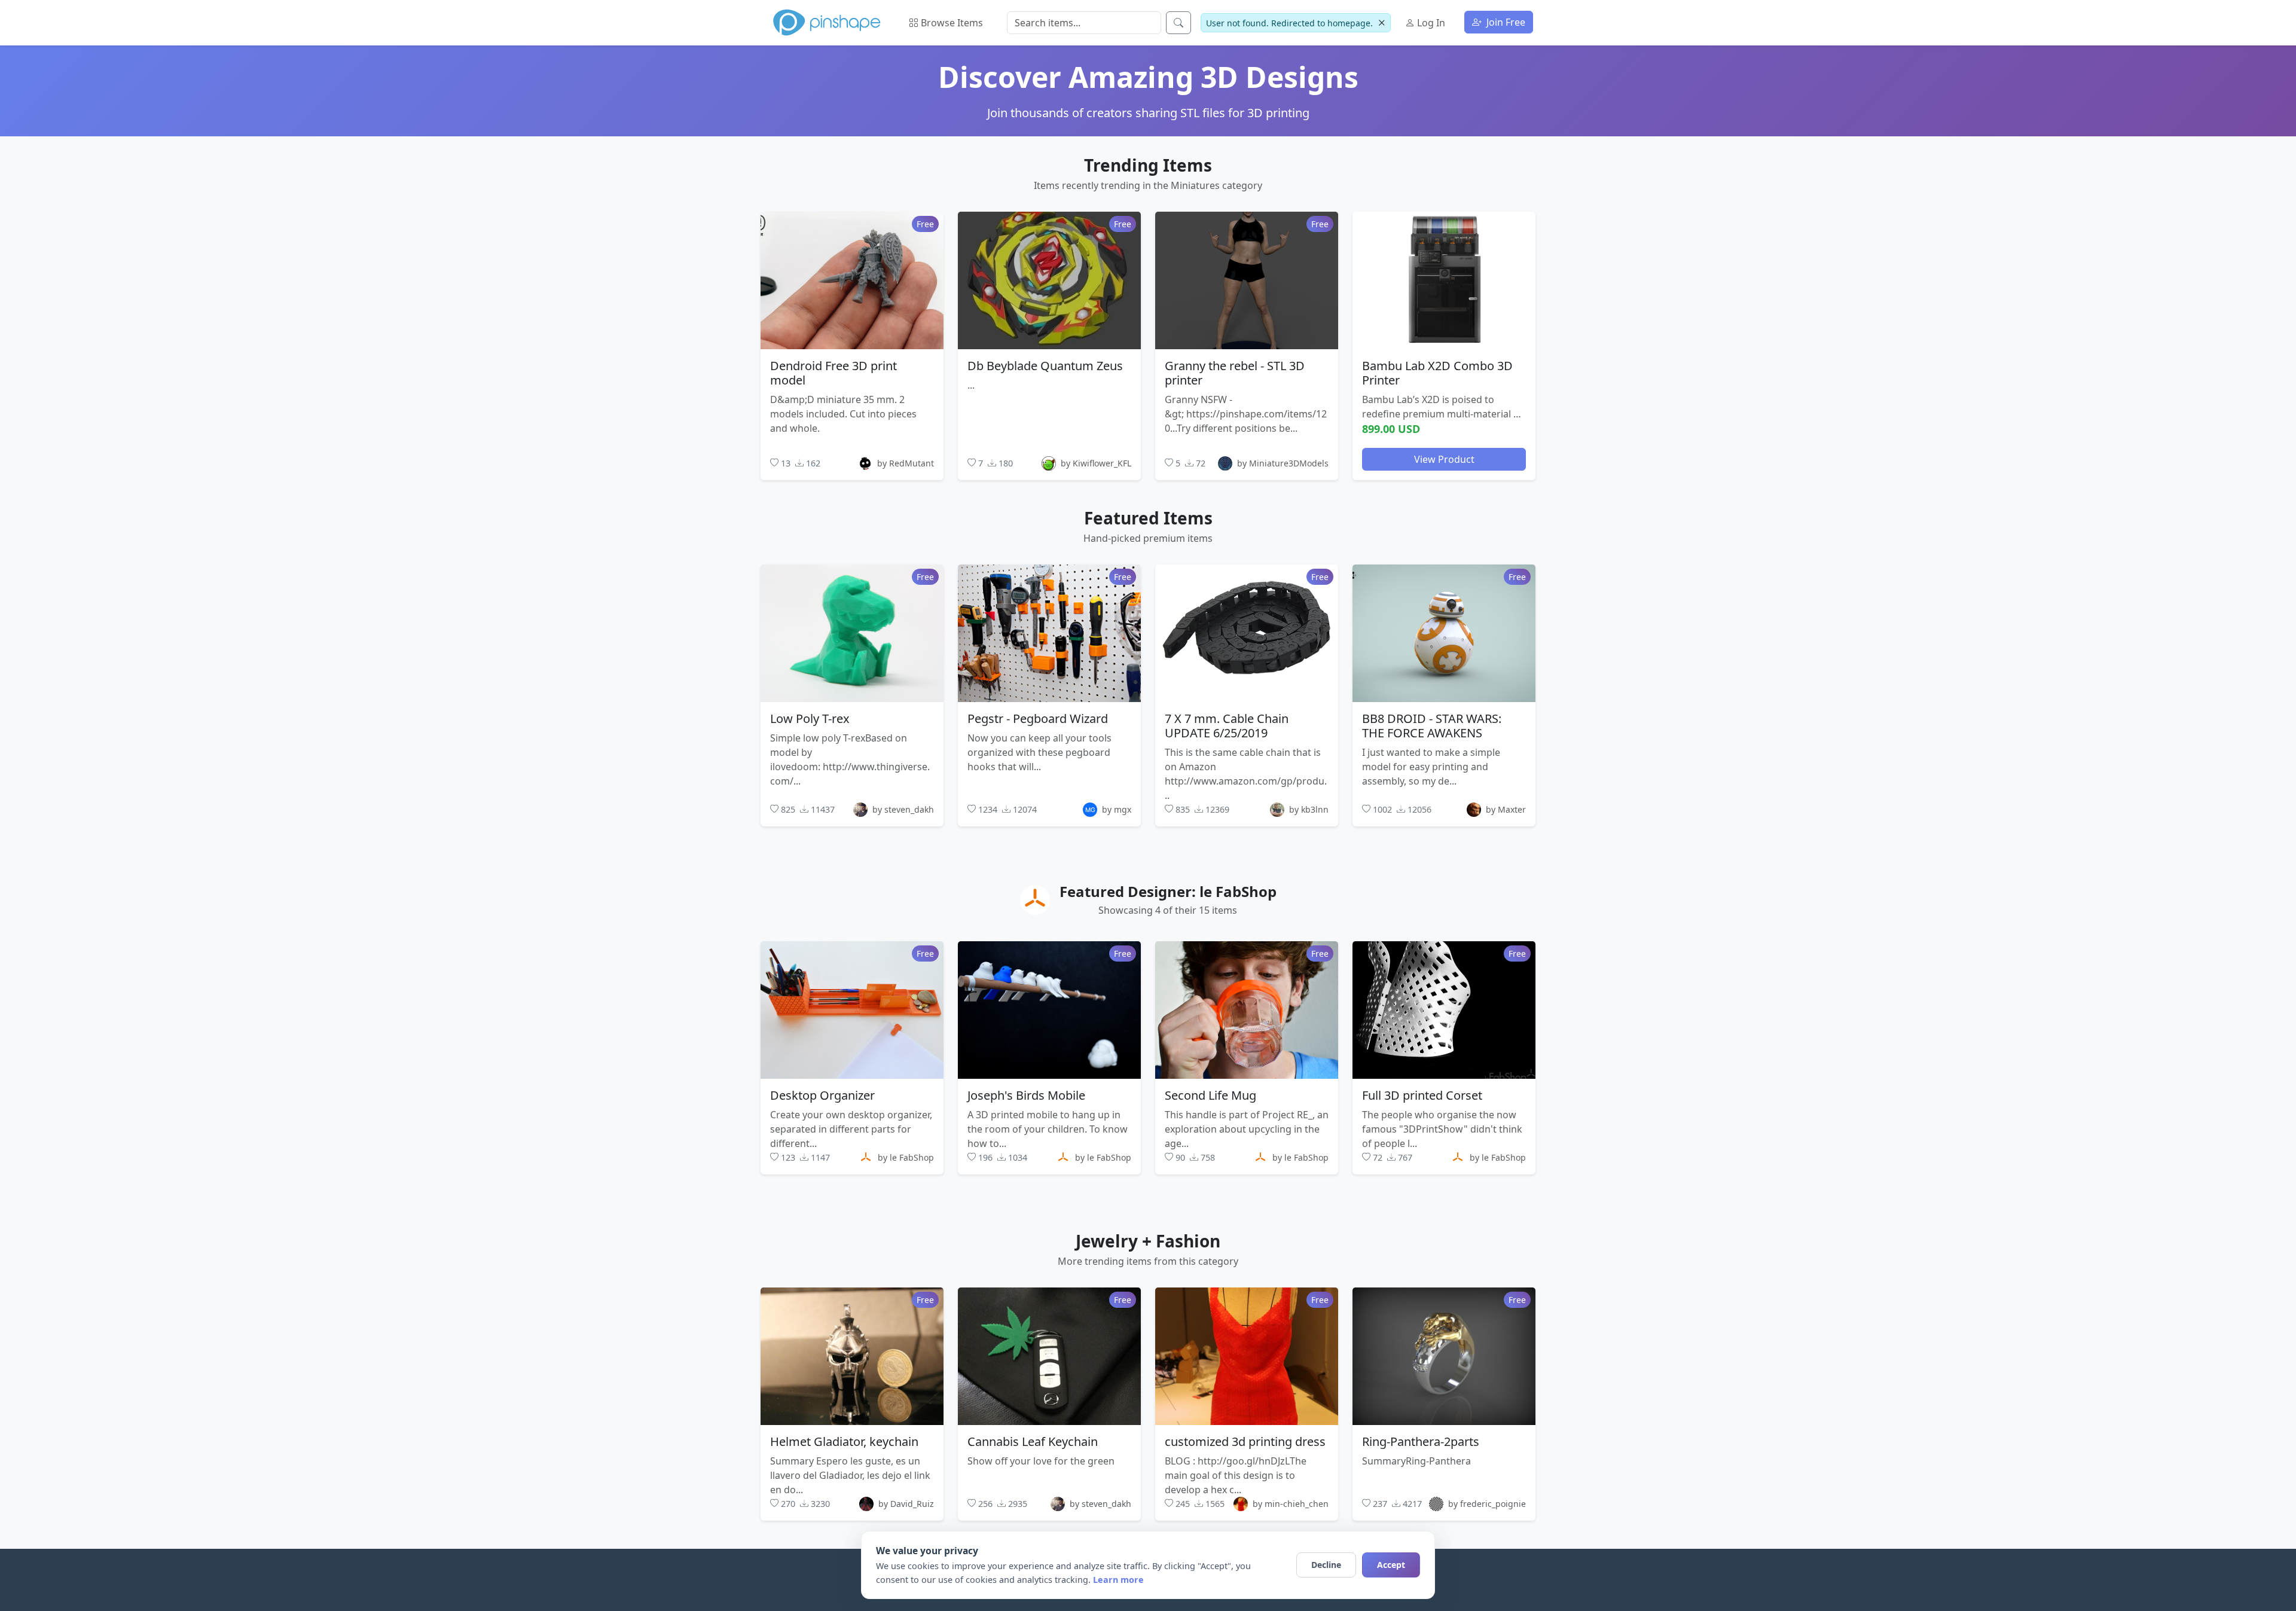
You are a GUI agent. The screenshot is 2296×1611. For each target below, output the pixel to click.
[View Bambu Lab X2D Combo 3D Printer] (1444, 280)
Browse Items (951, 23)
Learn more (1118, 1580)
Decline (1326, 1565)
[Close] (1381, 23)
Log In (1430, 23)
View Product (1444, 459)
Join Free (1505, 22)
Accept (1391, 1565)
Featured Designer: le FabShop (1168, 891)
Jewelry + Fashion (1148, 1241)
